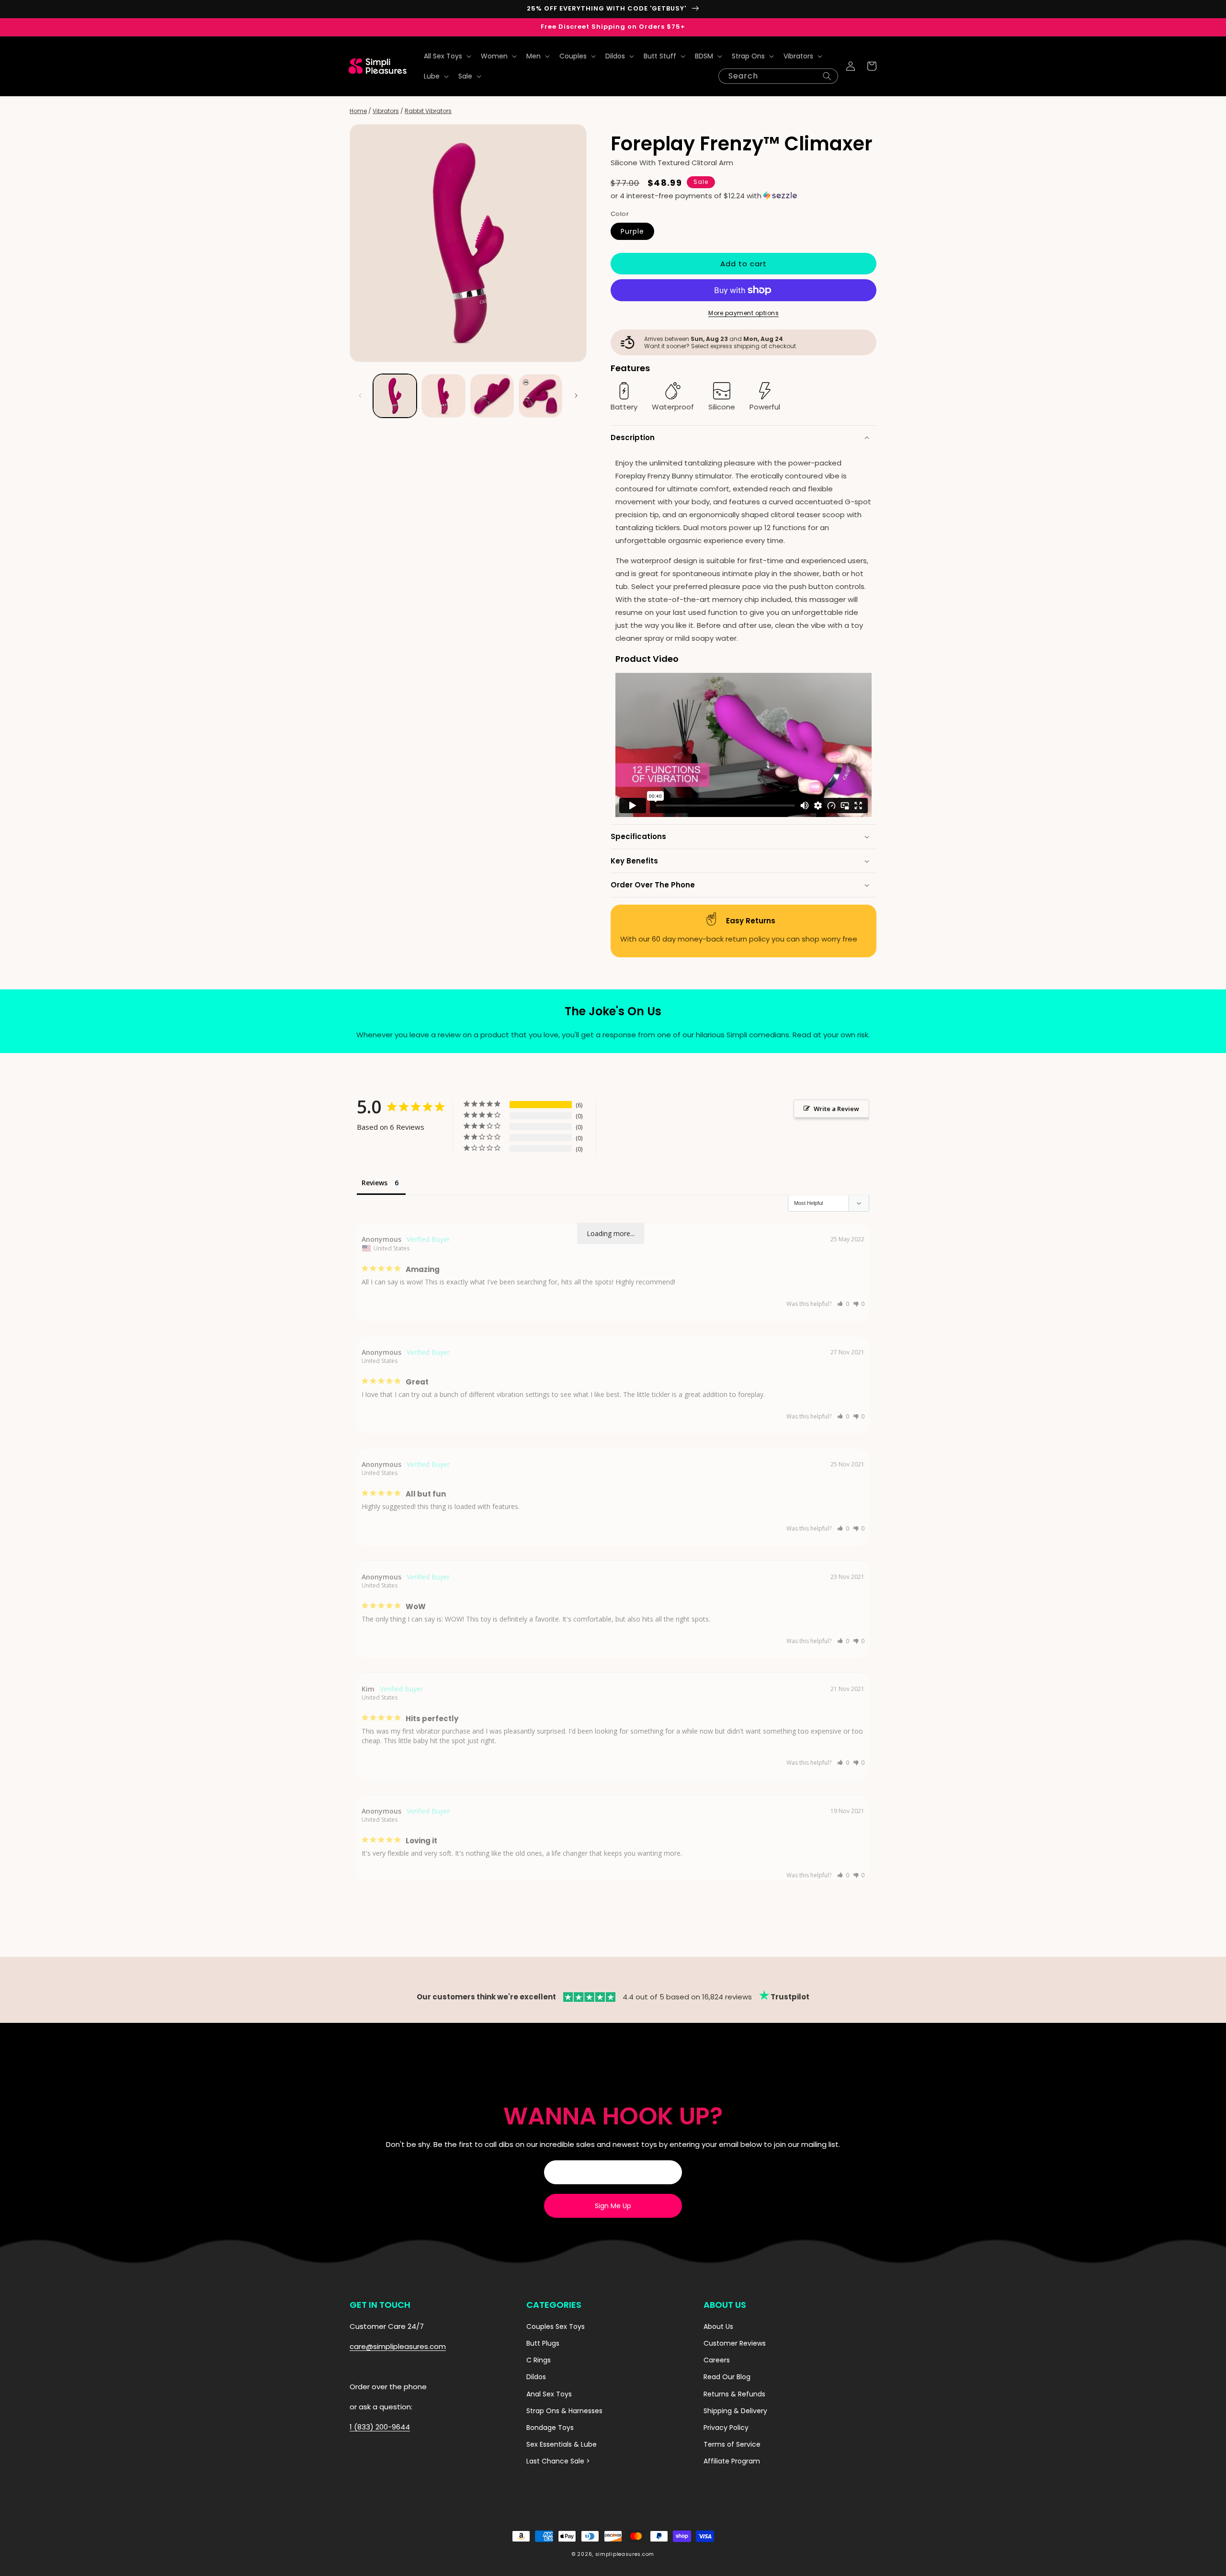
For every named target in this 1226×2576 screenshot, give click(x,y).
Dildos (536, 2377)
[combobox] (778, 76)
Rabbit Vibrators (428, 111)
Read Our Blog (727, 2377)
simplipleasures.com (625, 2554)
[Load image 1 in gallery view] (395, 396)
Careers (717, 2360)
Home (358, 111)
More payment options (744, 313)
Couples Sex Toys (556, 2326)
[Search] (827, 76)
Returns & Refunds (734, 2394)
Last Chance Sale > (558, 2461)
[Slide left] (360, 396)
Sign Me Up (613, 2206)
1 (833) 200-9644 (380, 2427)
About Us (718, 2326)
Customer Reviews (735, 2343)
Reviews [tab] (375, 1183)
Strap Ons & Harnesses (564, 2411)
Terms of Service (732, 2444)
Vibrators (386, 111)
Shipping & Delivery (735, 2411)
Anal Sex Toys (549, 2394)
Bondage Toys (550, 2428)
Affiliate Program (732, 2461)
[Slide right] (576, 396)
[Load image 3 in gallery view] (492, 396)
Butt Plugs (543, 2343)
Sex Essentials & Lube (562, 2444)
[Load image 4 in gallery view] (540, 396)
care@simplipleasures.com (398, 2346)
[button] (447, 56)
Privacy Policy (726, 2428)
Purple (632, 231)
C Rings (539, 2360)
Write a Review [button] (836, 1109)
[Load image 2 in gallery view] (443, 396)
